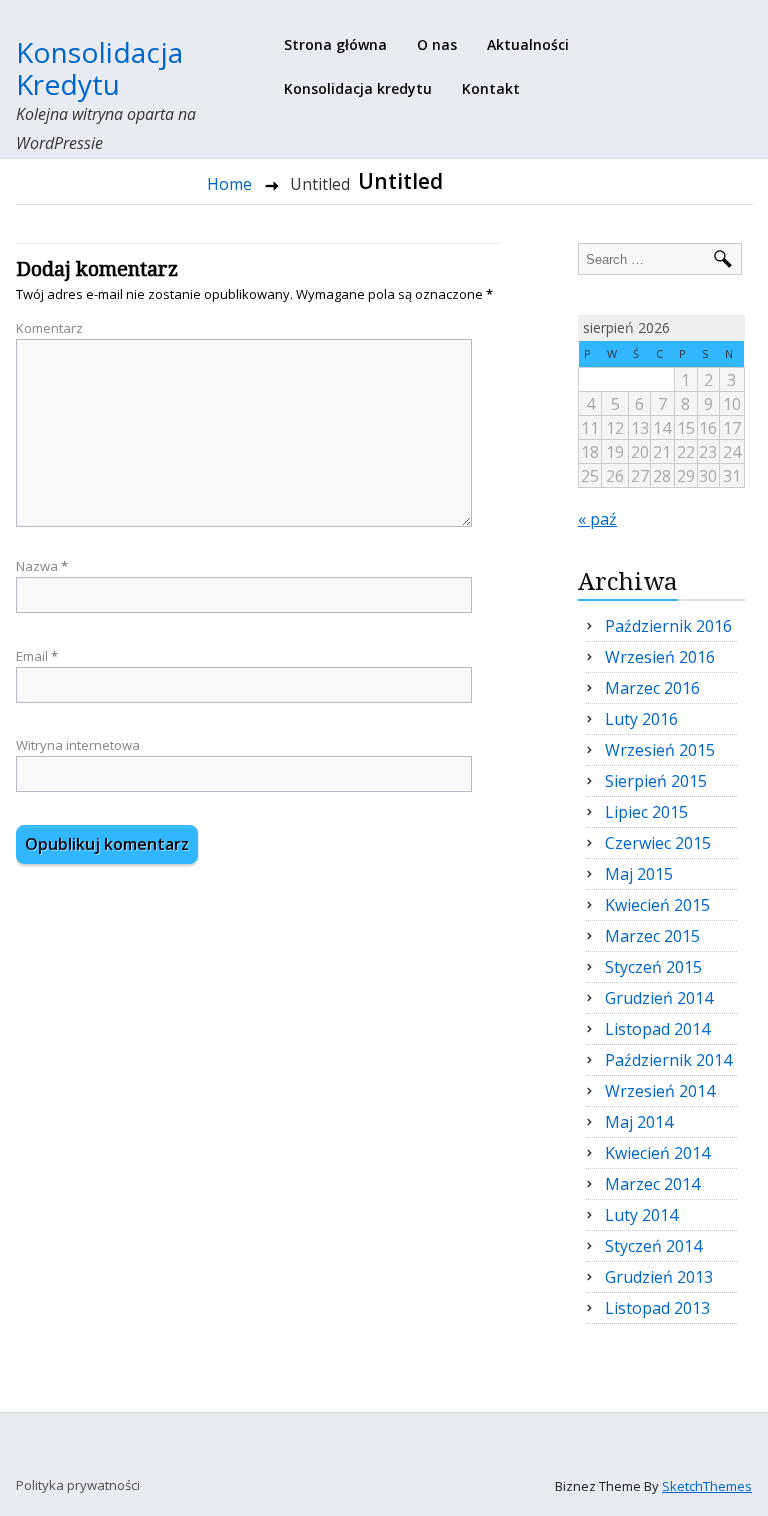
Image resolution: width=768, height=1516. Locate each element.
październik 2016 (668, 626)
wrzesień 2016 (660, 657)
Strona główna (335, 44)
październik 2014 (668, 1060)
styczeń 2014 (653, 1246)
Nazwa (42, 566)
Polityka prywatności (78, 1485)
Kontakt (491, 88)
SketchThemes (707, 1486)
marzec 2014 (652, 1184)
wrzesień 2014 (660, 1091)
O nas (437, 44)
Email (37, 656)
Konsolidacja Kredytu (99, 68)
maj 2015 (639, 874)
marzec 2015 (652, 936)
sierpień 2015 (656, 781)
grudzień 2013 (659, 1277)
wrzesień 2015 (660, 750)
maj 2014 (639, 1122)
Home (229, 184)
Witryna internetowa (78, 745)
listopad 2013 (657, 1308)
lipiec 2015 (646, 812)
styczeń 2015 (653, 967)
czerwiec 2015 (658, 843)
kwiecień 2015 (657, 905)
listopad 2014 (657, 1029)
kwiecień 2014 (657, 1153)
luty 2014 (641, 1215)
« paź (597, 519)
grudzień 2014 (659, 998)
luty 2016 (641, 719)
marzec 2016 (652, 688)
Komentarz (49, 328)
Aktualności (528, 44)
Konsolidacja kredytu (358, 88)
